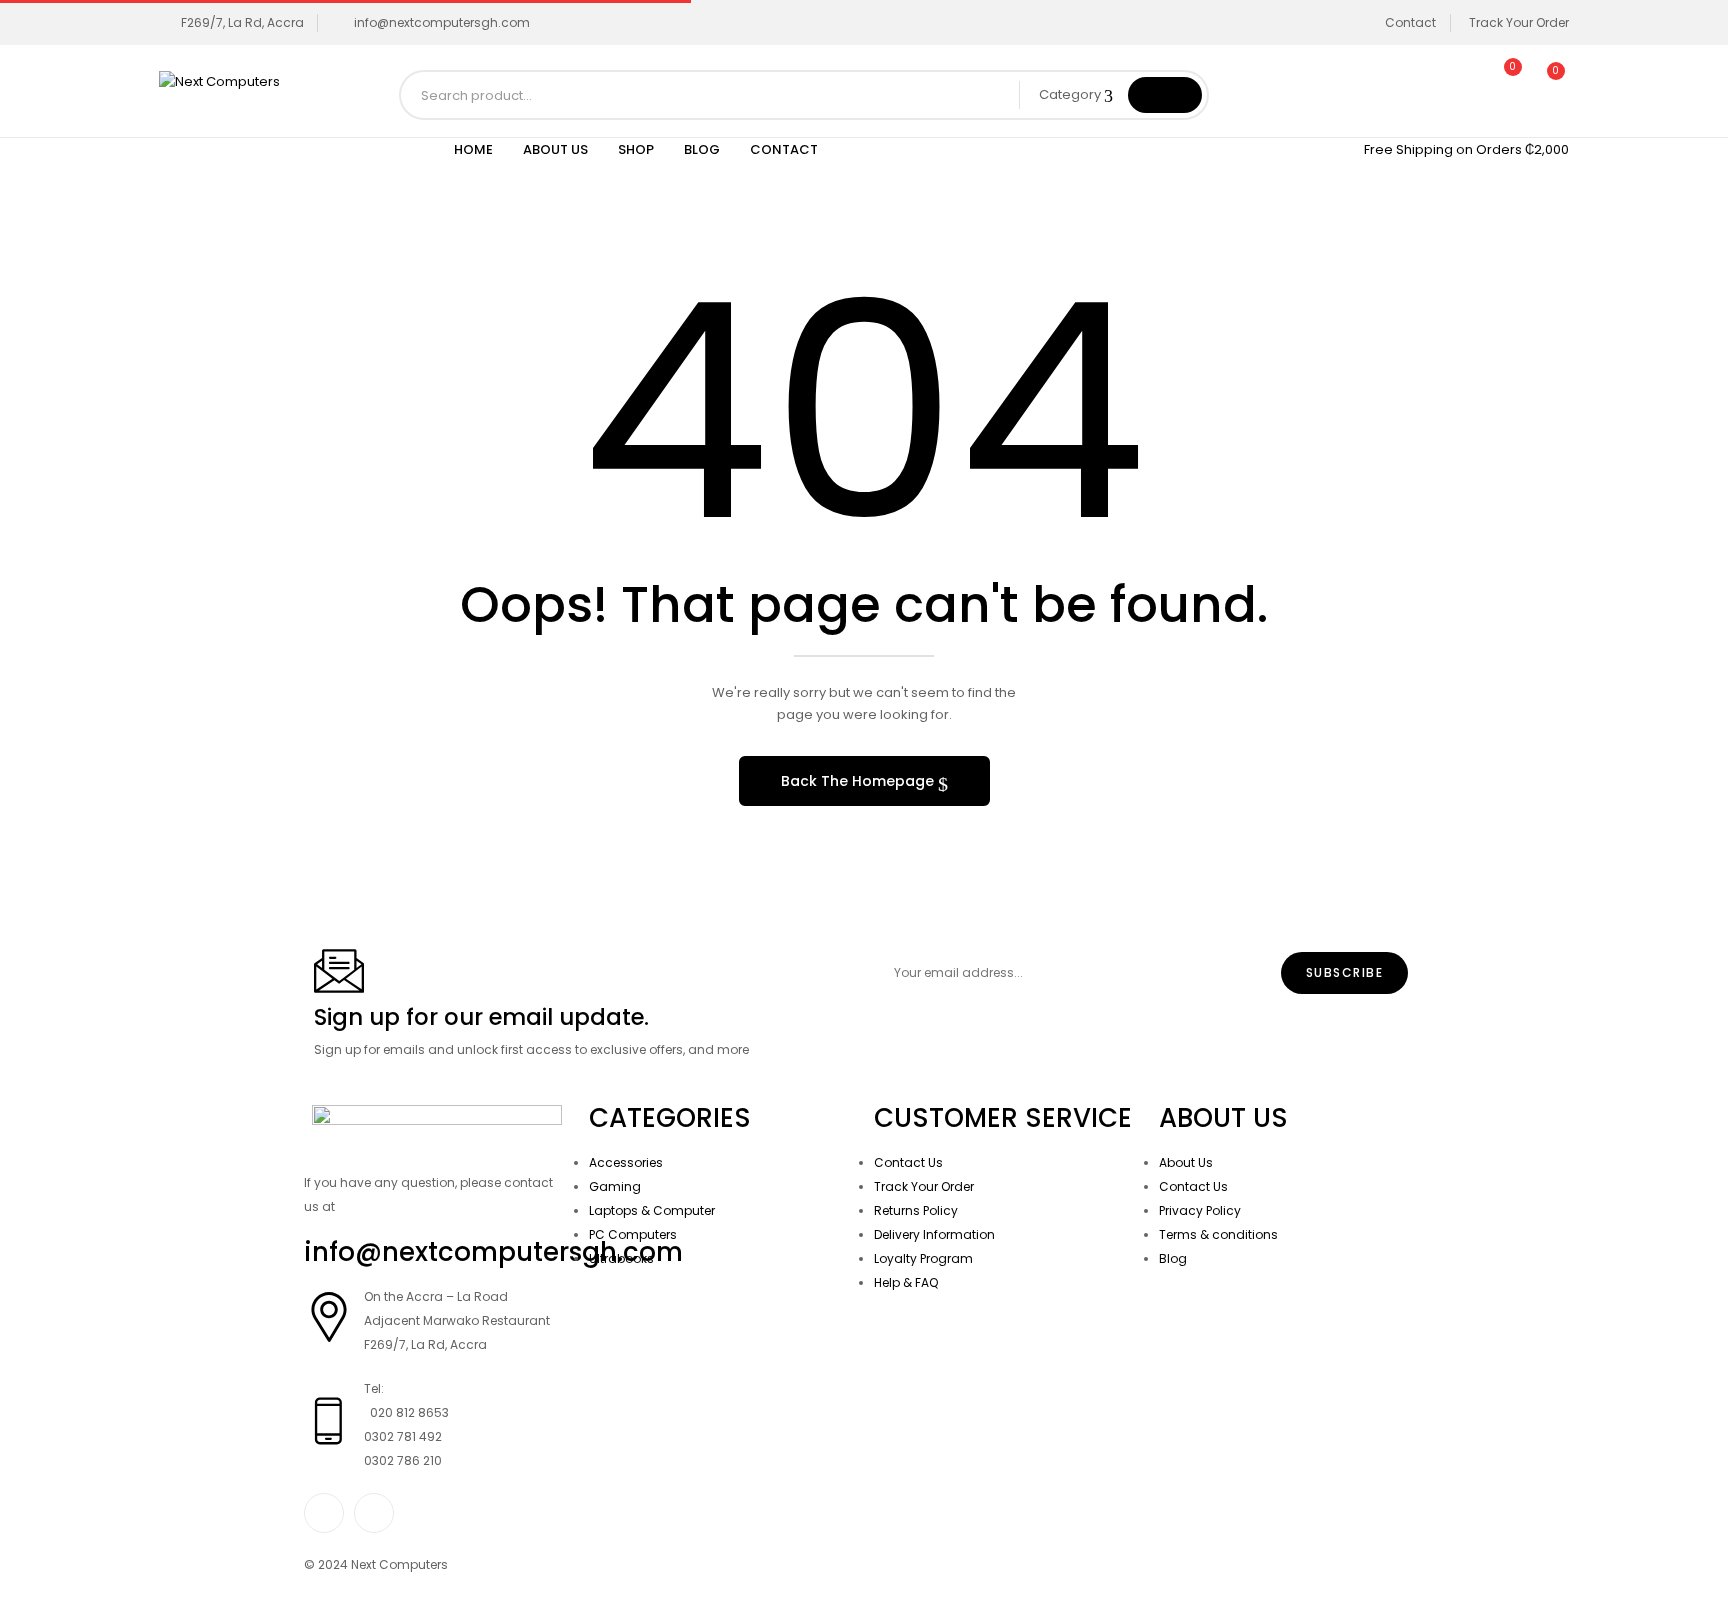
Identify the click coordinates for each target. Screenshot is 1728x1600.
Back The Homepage (859, 781)
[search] (1165, 95)
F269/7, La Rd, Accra (242, 22)
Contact (1410, 22)
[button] (1547, 82)
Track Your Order (1519, 22)
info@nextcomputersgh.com (442, 22)
